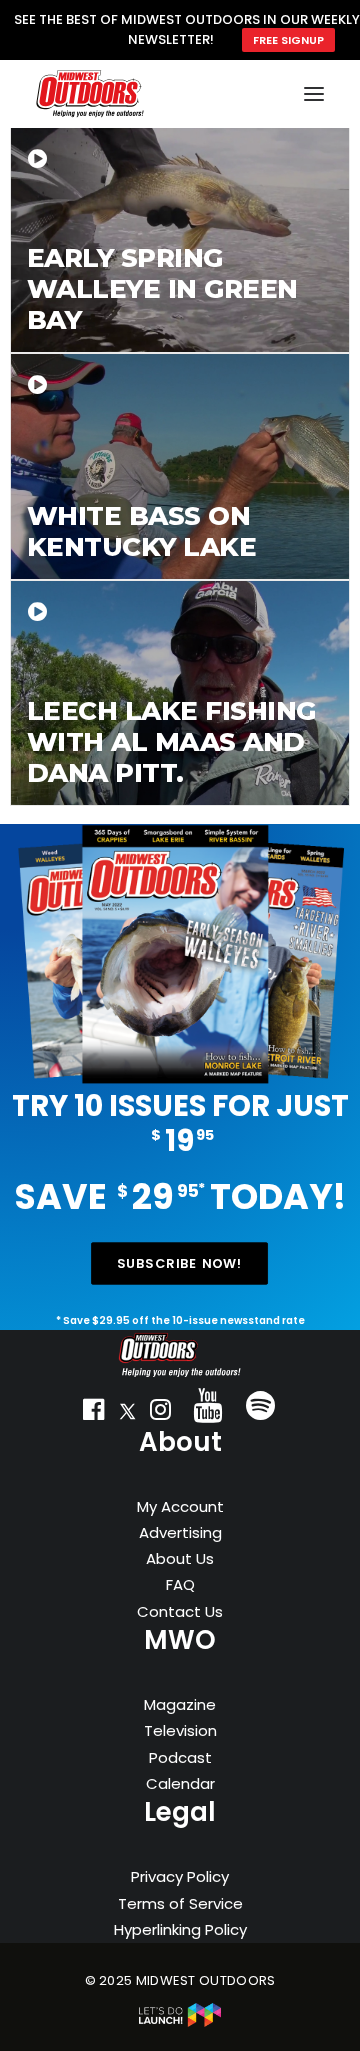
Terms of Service (180, 1903)
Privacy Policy (180, 1876)
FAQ (180, 1584)
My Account (180, 1506)
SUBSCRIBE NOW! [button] (180, 1264)
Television (180, 1730)
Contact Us (180, 1611)
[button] (94, 1414)
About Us (180, 1558)
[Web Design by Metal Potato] (180, 2022)
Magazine (180, 1704)
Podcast (180, 1757)
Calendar (180, 1783)
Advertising (180, 1532)
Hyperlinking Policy (180, 1929)
